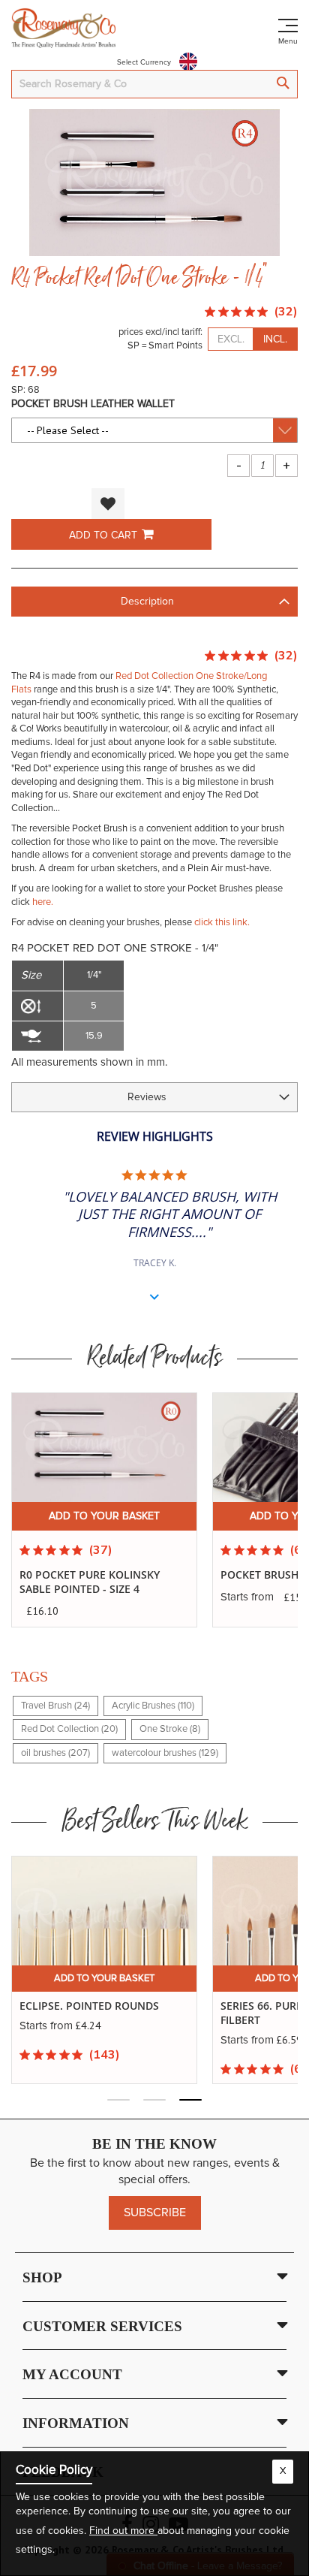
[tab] (154, 602)
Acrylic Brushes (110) (153, 1706)
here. (43, 902)
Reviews (147, 1097)
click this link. (222, 923)
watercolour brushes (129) (165, 1753)
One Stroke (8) (170, 1729)
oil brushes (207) (55, 1753)
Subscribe (155, 2213)
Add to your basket (104, 1516)
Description (147, 602)
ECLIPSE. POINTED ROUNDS (89, 2006)
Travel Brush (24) (55, 1706)
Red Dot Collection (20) (69, 1729)
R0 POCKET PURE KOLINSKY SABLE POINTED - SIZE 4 (90, 1582)
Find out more (123, 2531)
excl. (231, 339)
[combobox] (154, 84)
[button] (108, 504)
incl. (275, 339)
